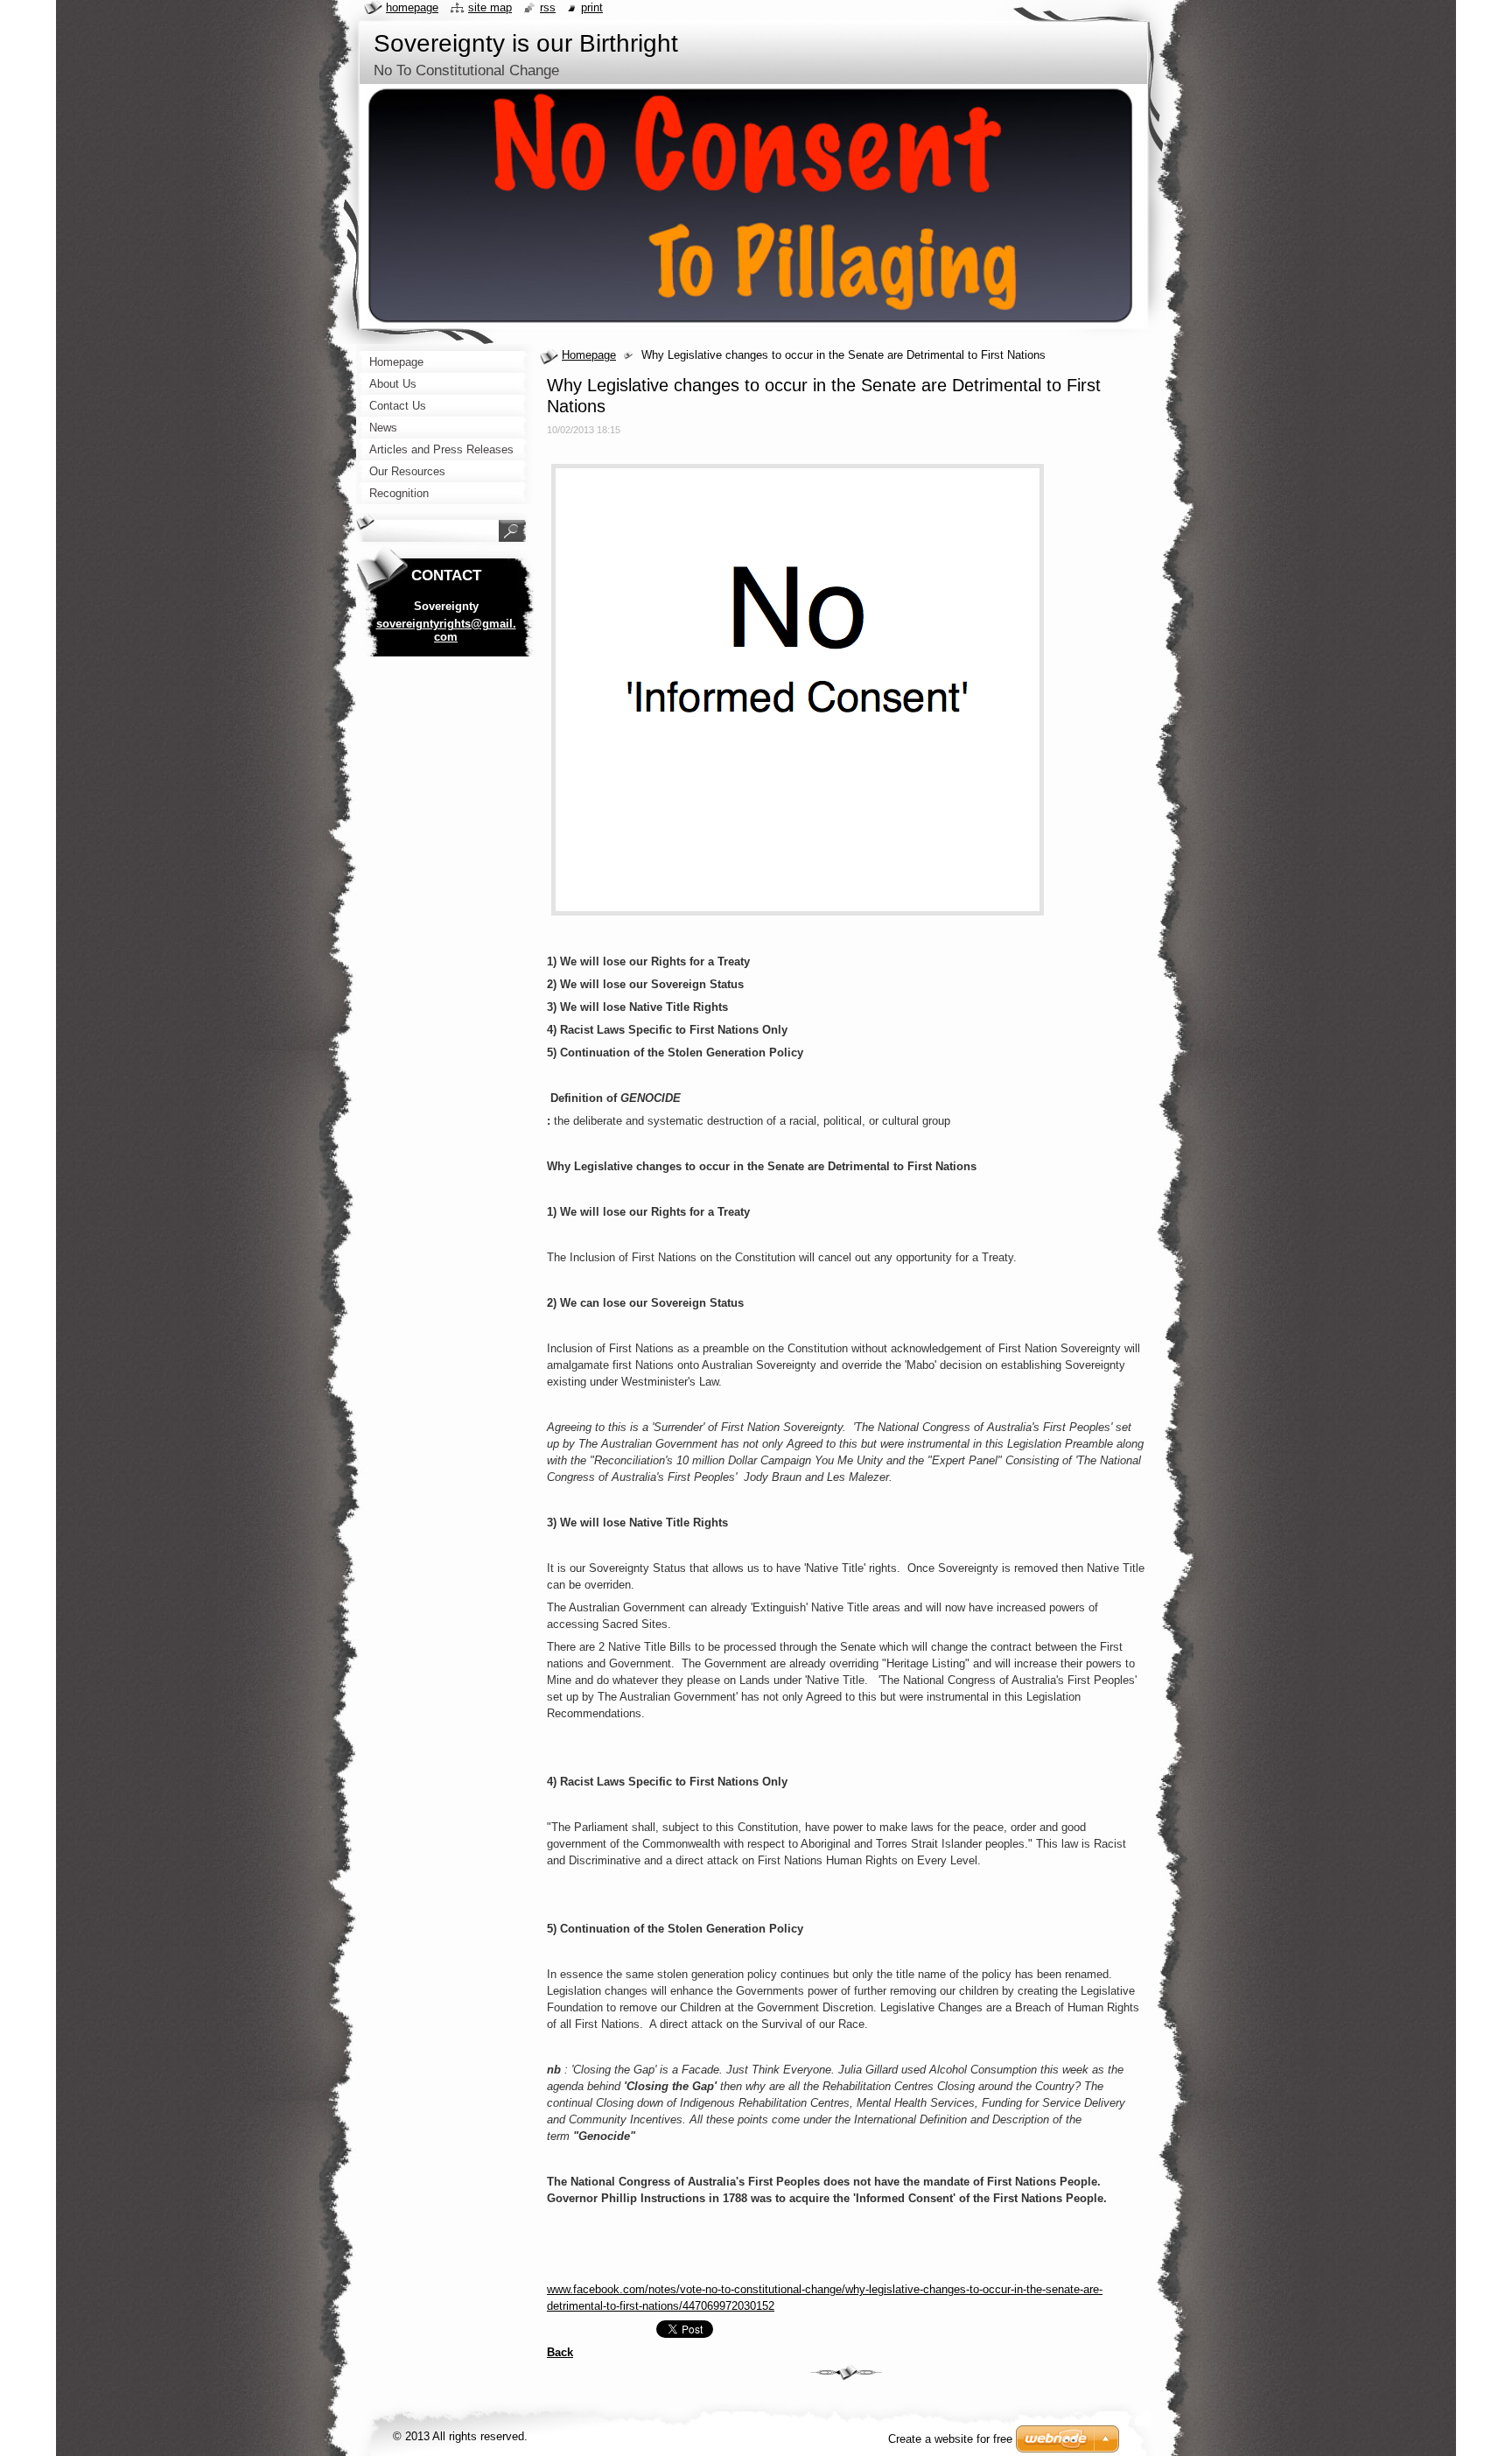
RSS (548, 7)
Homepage (589, 355)
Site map (490, 7)
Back (560, 2352)
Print (592, 7)
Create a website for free (950, 2439)
